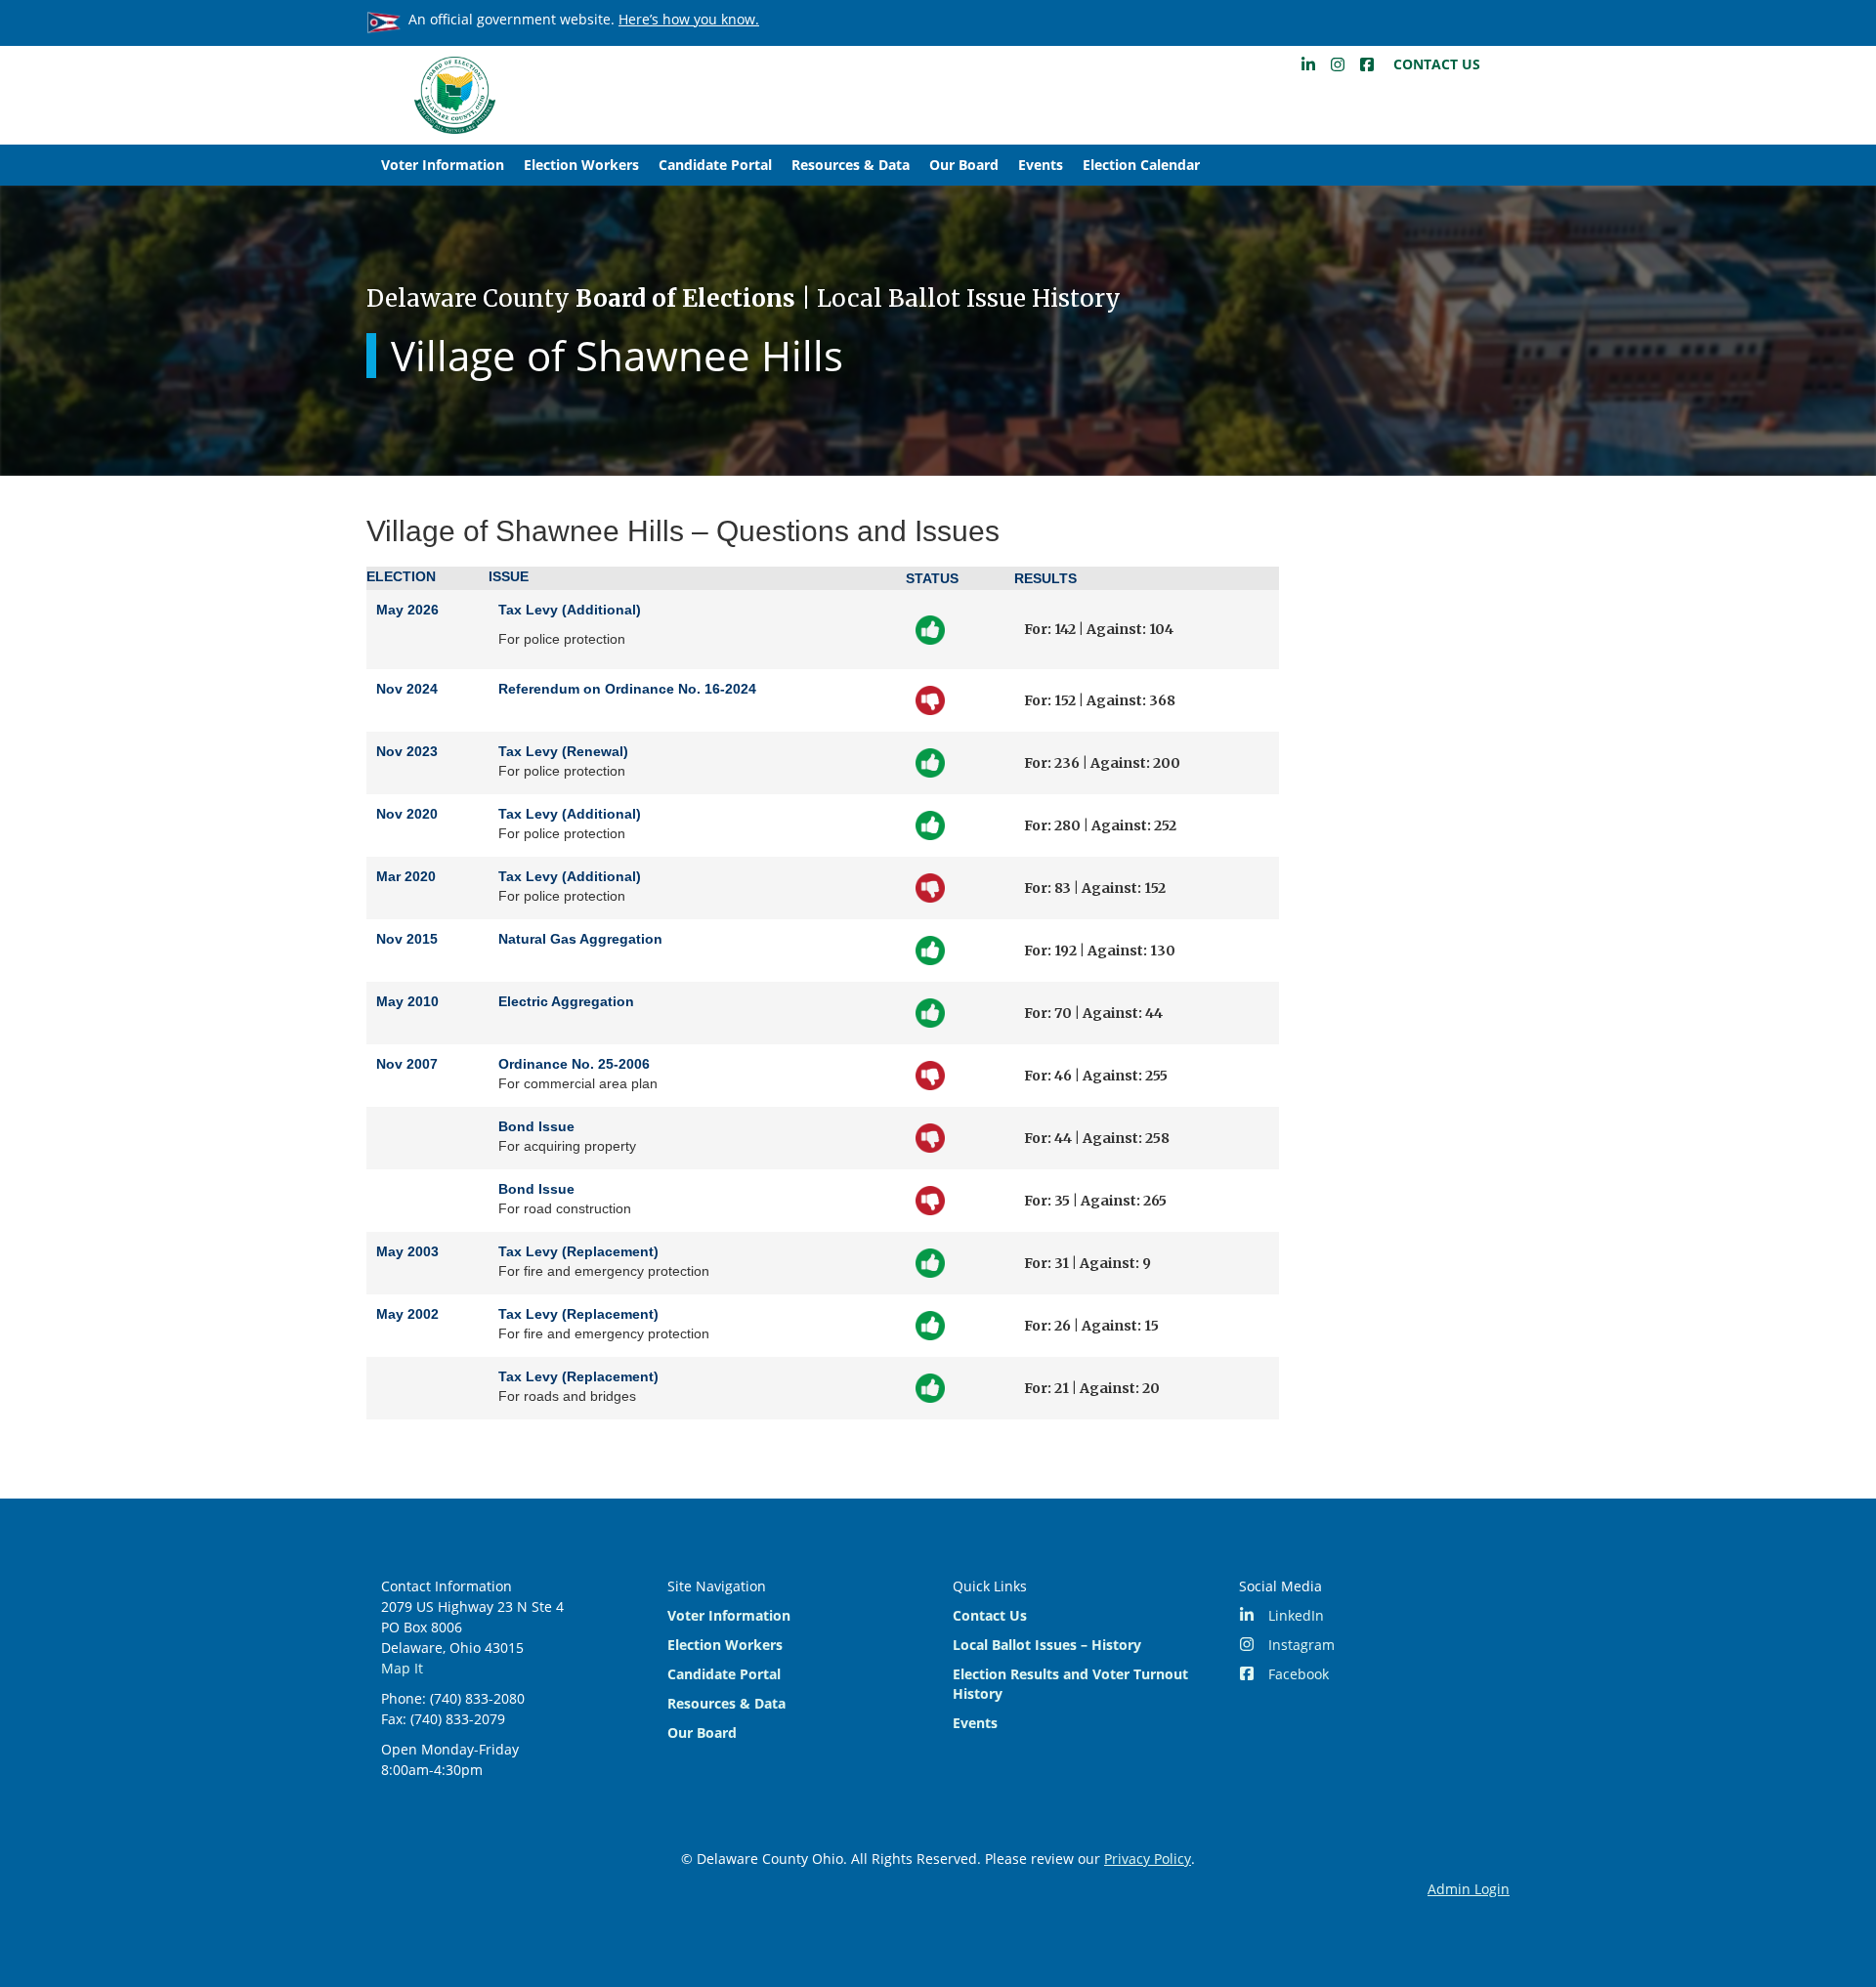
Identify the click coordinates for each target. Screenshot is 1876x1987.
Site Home (454, 95)
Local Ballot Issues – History (1047, 1645)
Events (1041, 165)
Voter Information (443, 165)
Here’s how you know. (689, 19)
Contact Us (1437, 64)
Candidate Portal (715, 165)
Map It (402, 1668)
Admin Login (1469, 1889)
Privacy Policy (1148, 1859)
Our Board (964, 165)
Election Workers (581, 165)
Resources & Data (851, 165)
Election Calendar (1141, 165)
